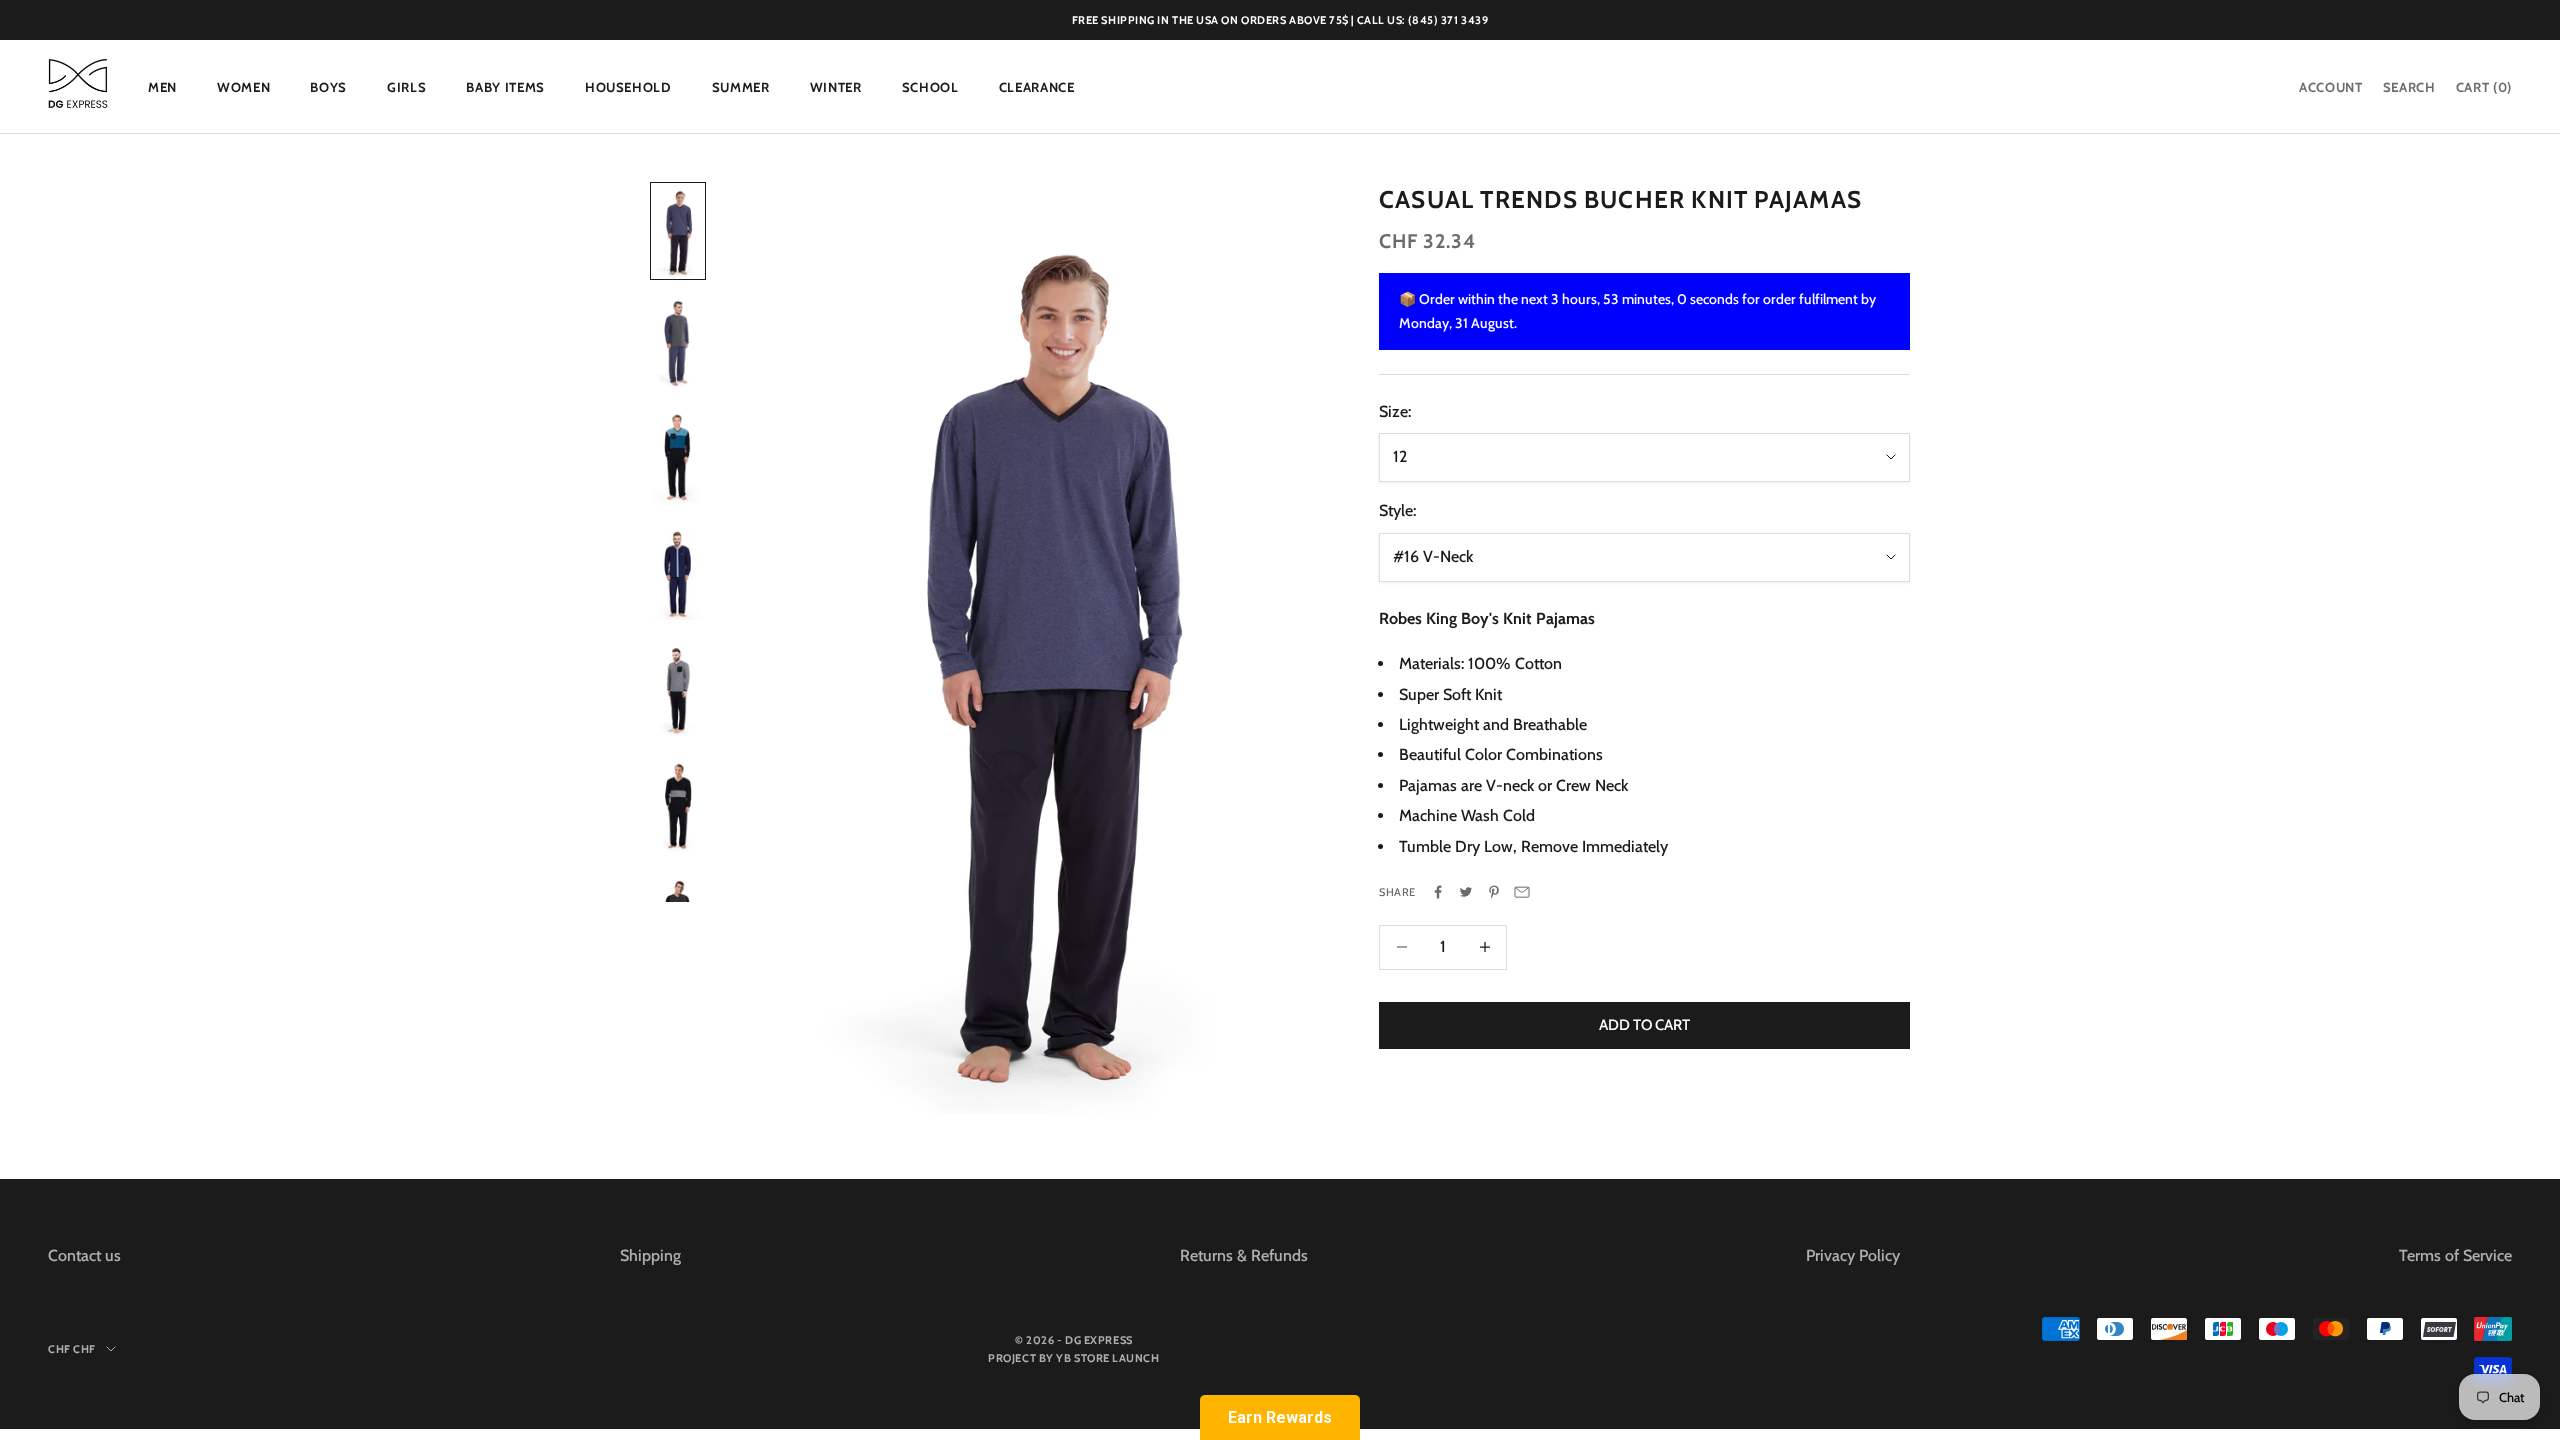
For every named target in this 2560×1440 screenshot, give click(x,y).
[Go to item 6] (678, 804)
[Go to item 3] (678, 456)
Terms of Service (2455, 1255)
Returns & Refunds (1244, 1255)
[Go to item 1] (678, 231)
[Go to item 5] (678, 688)
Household (628, 87)
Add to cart (1644, 1025)
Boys (328, 87)
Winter (836, 87)
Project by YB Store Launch (1073, 1358)
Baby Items (505, 87)
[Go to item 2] (678, 343)
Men (162, 87)
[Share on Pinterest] (1494, 892)
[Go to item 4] (678, 571)
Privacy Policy (1853, 1255)
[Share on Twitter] (1466, 892)
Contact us (84, 1255)
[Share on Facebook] (1438, 892)
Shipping (650, 1255)
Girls (406, 87)
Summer (741, 87)
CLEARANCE (1037, 87)
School (930, 87)
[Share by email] (1522, 892)
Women (243, 87)
